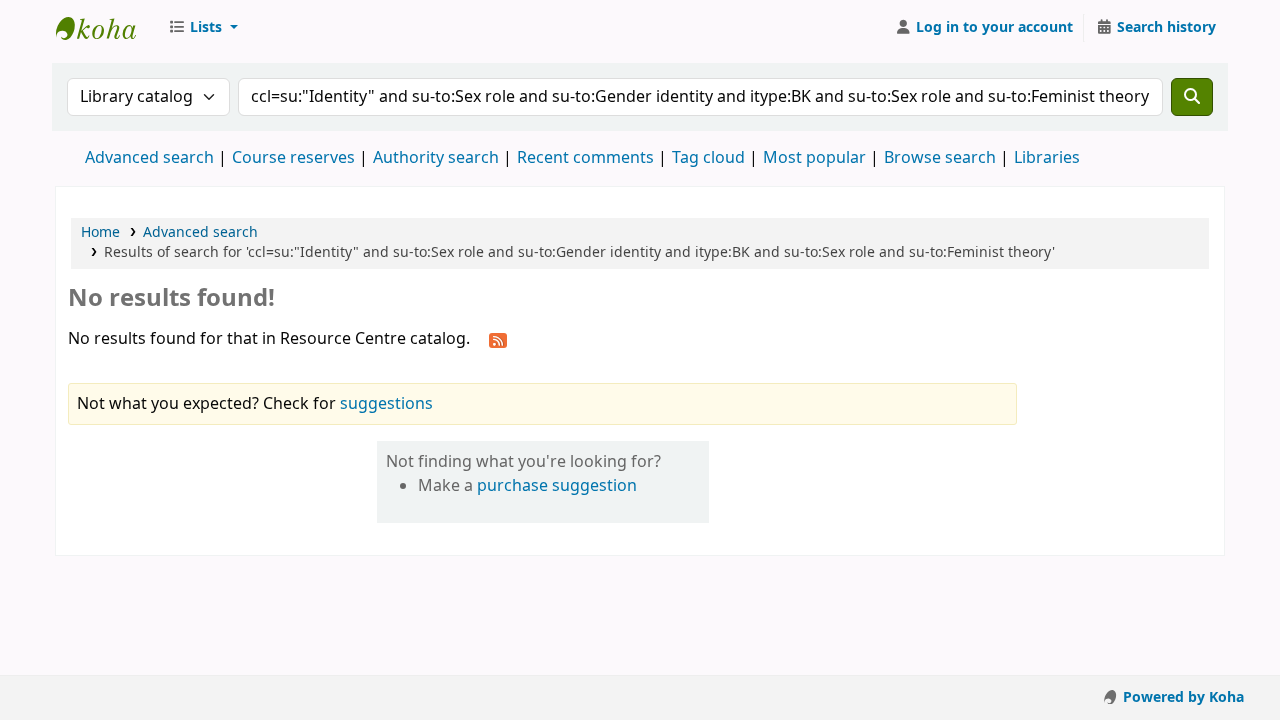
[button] (203, 28)
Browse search (940, 158)
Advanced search (149, 158)
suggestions (386, 404)
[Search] (1192, 97)
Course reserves (293, 158)
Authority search (436, 158)
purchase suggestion (557, 486)
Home (100, 232)
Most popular (814, 158)
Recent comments (585, 158)
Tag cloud (708, 158)
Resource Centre (106, 28)
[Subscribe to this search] (498, 340)
